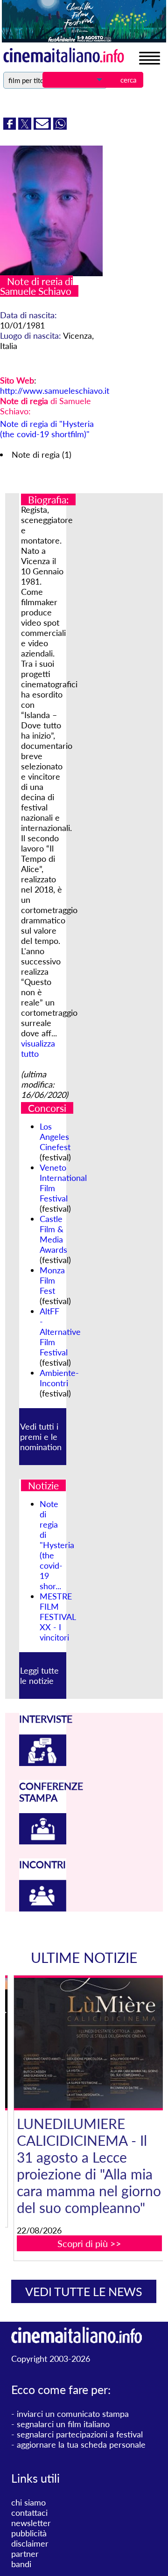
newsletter (31, 2523)
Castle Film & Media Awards (53, 1234)
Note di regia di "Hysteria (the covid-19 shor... (57, 1545)
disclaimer (30, 2543)
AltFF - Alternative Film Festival (60, 1332)
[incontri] (43, 1908)
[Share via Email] (43, 126)
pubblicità (29, 2533)
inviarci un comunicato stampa (73, 2414)
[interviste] (43, 1763)
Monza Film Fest (52, 1280)
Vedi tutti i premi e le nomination (41, 1437)
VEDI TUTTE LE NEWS (84, 2291)
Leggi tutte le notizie (39, 1675)
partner (25, 2554)
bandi (21, 2564)
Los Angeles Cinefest (55, 1137)
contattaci (29, 2513)
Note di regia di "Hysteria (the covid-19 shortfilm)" (47, 429)
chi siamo (28, 2502)
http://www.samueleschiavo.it (55, 391)
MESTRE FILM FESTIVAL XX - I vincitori (58, 1617)
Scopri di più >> (89, 2243)
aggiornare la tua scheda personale (81, 2444)
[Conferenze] (43, 1841)
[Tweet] (26, 126)
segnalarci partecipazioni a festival (80, 2434)
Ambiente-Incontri (59, 1378)
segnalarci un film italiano (63, 2424)
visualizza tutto (38, 1048)
